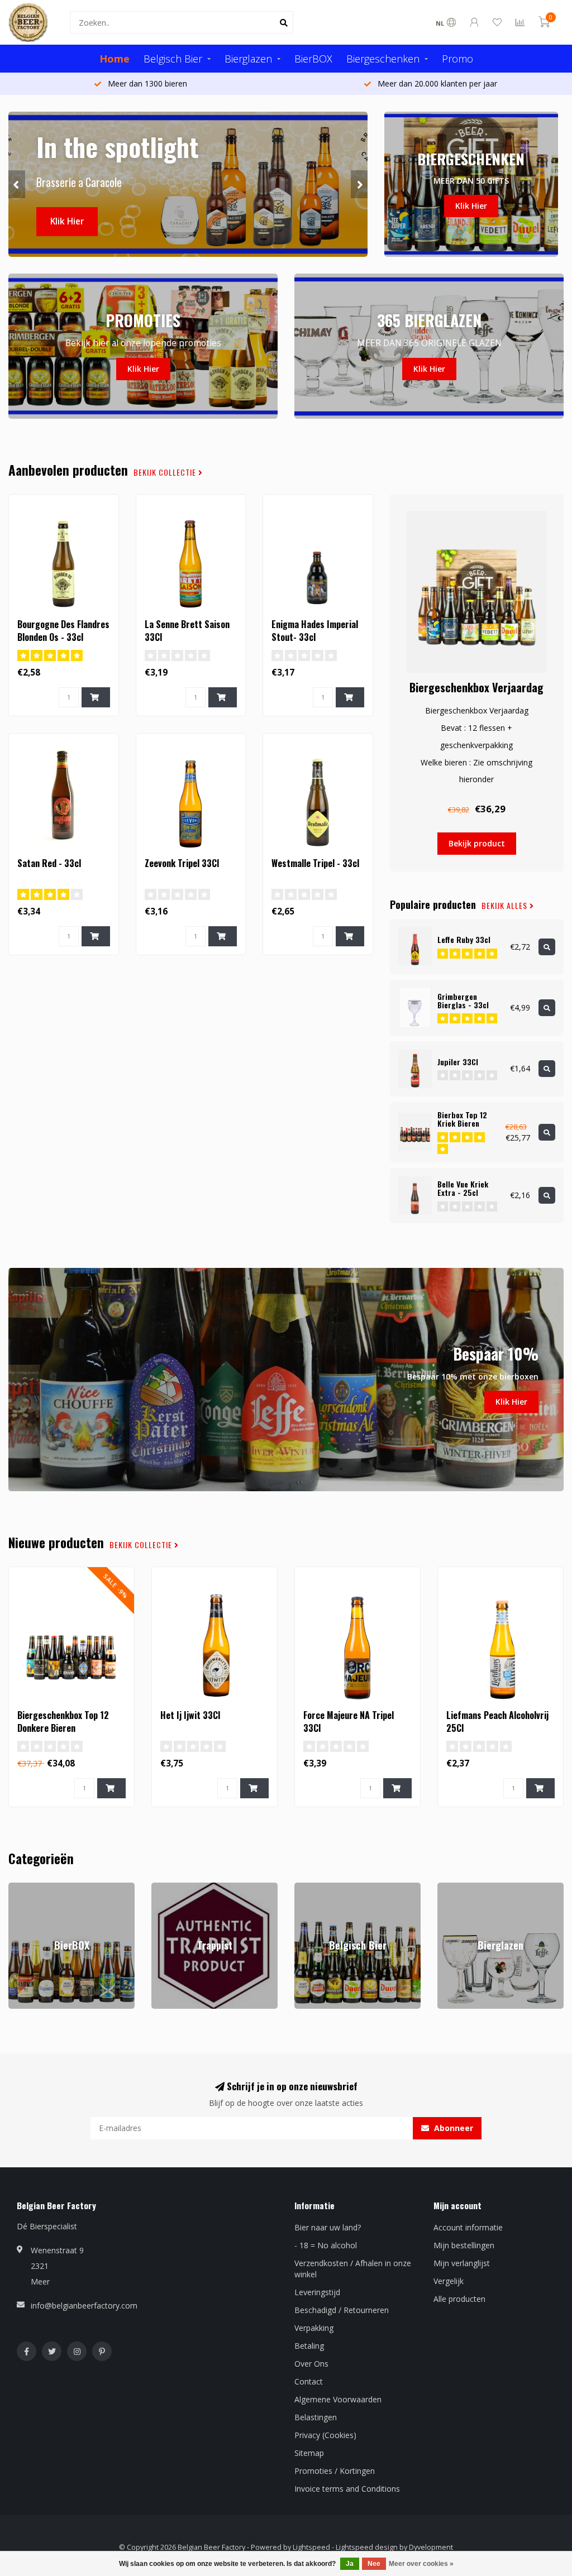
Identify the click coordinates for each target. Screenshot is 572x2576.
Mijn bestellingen (464, 2245)
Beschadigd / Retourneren (342, 2310)
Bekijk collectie (166, 472)
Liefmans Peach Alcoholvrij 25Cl (497, 1722)
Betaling (309, 2346)
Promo (457, 59)
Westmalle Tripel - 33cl (315, 863)
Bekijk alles (506, 906)
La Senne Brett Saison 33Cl (187, 631)
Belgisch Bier (173, 59)
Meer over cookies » (421, 2564)
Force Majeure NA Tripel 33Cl (349, 1722)
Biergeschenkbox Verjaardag (476, 687)
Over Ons (311, 2364)
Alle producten (459, 2299)
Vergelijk (449, 2281)
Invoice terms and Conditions (347, 2489)
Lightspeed (311, 2547)
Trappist (166, 1888)
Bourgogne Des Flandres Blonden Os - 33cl (63, 631)
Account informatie (468, 2227)
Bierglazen (248, 59)
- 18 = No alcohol (326, 2245)
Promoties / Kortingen (335, 2471)
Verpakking (314, 2328)
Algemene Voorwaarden (338, 2399)
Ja (350, 2564)
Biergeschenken (383, 59)
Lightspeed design (367, 2547)
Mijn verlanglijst (462, 2263)
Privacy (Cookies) (325, 2435)
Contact (309, 2381)
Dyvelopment (431, 2547)
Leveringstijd (317, 2292)
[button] (17, 184)
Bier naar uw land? (328, 2227)
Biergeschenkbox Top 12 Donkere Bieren (63, 1722)
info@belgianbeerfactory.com (84, 2306)
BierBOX (313, 59)
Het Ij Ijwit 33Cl (190, 1715)
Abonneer (452, 2128)
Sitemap (309, 2453)
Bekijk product (477, 843)
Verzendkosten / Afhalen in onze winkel (353, 2269)
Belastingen (316, 2417)
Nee (374, 2564)
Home (115, 59)
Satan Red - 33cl (49, 863)
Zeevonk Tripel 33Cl (182, 863)
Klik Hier (67, 221)
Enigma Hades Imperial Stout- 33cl (315, 631)
